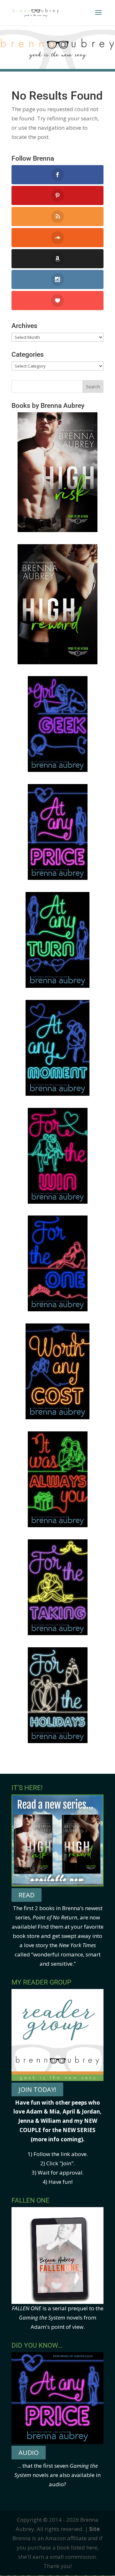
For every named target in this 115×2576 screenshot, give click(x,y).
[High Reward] (57, 662)
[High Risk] (57, 530)
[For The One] (58, 1309)
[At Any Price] (58, 878)
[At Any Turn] (57, 986)
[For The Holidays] (58, 1741)
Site (94, 2529)
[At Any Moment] (57, 1094)
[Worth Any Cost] (57, 1417)
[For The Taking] (58, 1633)
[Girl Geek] (58, 770)
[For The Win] (58, 1202)
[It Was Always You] (58, 1525)
